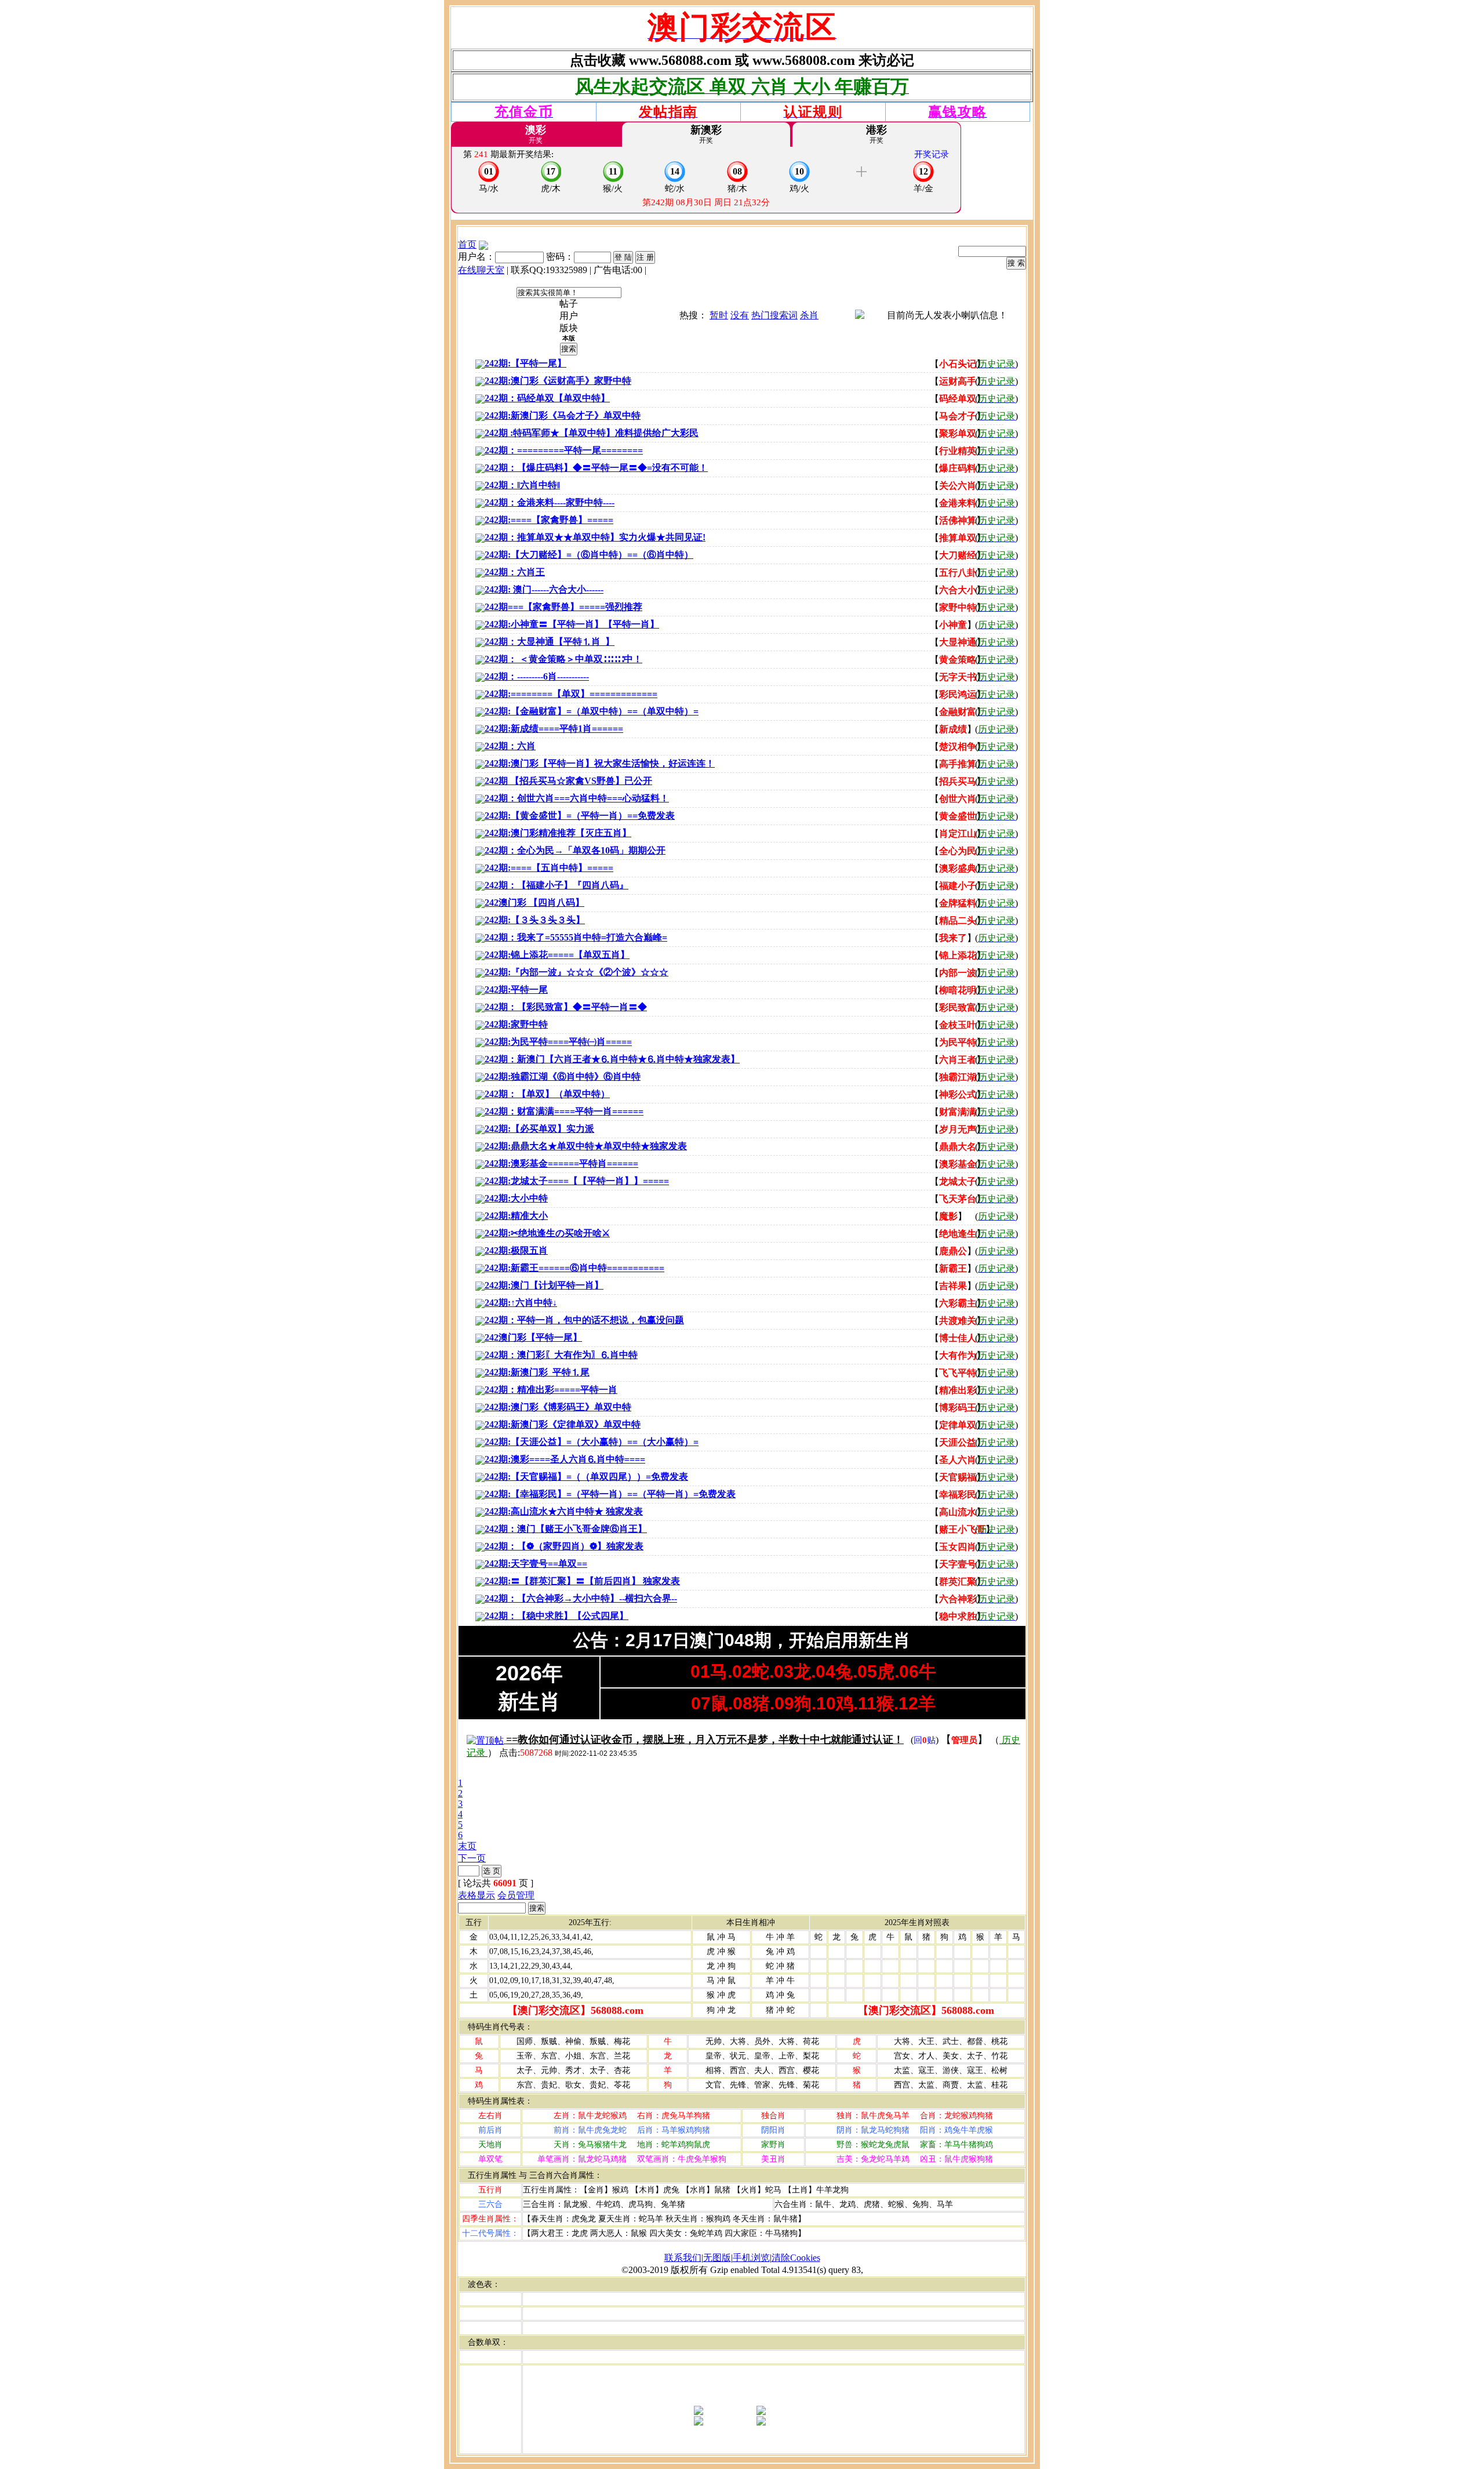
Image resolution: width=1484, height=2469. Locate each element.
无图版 (717, 2258)
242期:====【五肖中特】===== (549, 868)
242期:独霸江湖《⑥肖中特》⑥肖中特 (563, 1076)
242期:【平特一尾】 (525, 363)
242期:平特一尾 (516, 990)
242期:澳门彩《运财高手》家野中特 (558, 381)
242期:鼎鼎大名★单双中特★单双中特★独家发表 (586, 1146)
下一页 (472, 1858)
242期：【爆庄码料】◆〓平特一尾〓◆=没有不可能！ (596, 468)
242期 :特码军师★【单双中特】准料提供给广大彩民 (592, 433)
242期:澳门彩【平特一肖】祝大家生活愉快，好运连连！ (600, 763)
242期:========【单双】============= (571, 694)
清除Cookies (796, 2258)
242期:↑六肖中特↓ (521, 1303)
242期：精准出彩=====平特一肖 (551, 1390)
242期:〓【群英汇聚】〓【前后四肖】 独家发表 (582, 1581)
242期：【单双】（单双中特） (547, 1094)
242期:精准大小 (516, 1216)
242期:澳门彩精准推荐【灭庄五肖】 (558, 833)
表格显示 (477, 1895)
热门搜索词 (774, 315)
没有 (740, 315)
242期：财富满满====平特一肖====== (564, 1111)
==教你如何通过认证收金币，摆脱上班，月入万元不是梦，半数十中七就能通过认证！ (705, 1740)
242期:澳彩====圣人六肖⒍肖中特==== (565, 1459)
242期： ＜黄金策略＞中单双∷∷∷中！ (563, 659)
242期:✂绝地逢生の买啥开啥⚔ (547, 1233)
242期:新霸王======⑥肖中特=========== (574, 1268)
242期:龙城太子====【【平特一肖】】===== (577, 1181)
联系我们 (683, 2258)
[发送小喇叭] (860, 316)
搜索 (569, 349)
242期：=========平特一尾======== (564, 450)
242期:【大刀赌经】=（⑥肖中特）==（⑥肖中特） (589, 555)
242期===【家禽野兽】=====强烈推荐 (563, 607)
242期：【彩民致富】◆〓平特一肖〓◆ (566, 1007)
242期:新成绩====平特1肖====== (554, 729)
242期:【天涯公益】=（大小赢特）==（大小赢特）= (592, 1442)
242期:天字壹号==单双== (536, 1564)
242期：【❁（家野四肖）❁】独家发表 (564, 1546)
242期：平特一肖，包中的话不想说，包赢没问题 (584, 1320)
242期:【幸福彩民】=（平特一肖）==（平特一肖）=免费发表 (610, 1494)
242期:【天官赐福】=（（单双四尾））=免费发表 (586, 1477)
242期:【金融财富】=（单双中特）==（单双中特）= (592, 711)
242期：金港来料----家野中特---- (550, 502)
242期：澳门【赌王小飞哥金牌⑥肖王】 (566, 1529)
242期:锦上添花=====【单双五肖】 (557, 955)
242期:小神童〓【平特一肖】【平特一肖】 (572, 624)
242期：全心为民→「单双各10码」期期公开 (575, 850)
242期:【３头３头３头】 (535, 920)
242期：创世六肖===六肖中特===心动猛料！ (577, 798)
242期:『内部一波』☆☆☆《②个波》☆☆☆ (576, 972)
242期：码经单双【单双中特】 (547, 398)
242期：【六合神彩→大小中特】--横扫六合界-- (581, 1598)
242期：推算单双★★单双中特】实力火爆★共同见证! (595, 537)
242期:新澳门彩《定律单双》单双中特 (563, 1424)
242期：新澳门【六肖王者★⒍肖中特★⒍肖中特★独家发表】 (612, 1059)
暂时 (719, 315)
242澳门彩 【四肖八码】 (534, 903)
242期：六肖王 (515, 572)
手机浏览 (751, 2258)
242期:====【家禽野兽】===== (549, 520)
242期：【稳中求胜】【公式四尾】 (556, 1616)
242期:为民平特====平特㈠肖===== (558, 1042)
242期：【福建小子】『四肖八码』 (556, 885)
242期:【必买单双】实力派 (539, 1129)
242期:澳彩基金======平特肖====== (561, 1163)
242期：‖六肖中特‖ (522, 485)
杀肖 (809, 315)
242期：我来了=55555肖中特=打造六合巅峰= (576, 937)
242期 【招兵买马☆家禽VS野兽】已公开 (568, 781)
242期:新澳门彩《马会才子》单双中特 (563, 415)
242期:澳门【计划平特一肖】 (544, 1285)
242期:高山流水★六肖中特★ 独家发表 (564, 1511)
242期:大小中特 (516, 1198)
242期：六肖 (510, 746)
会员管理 (516, 1895)
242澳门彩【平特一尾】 (533, 1337)
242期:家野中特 (516, 1024)
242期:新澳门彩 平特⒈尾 (537, 1372)
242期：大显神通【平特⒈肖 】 (550, 642)
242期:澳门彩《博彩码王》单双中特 (558, 1407)
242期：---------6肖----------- (537, 676)
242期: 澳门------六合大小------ (544, 589)
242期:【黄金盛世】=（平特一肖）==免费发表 (580, 816)
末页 (467, 1846)
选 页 (492, 1871)
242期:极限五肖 (516, 1250)
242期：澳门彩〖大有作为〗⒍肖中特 (561, 1355)
